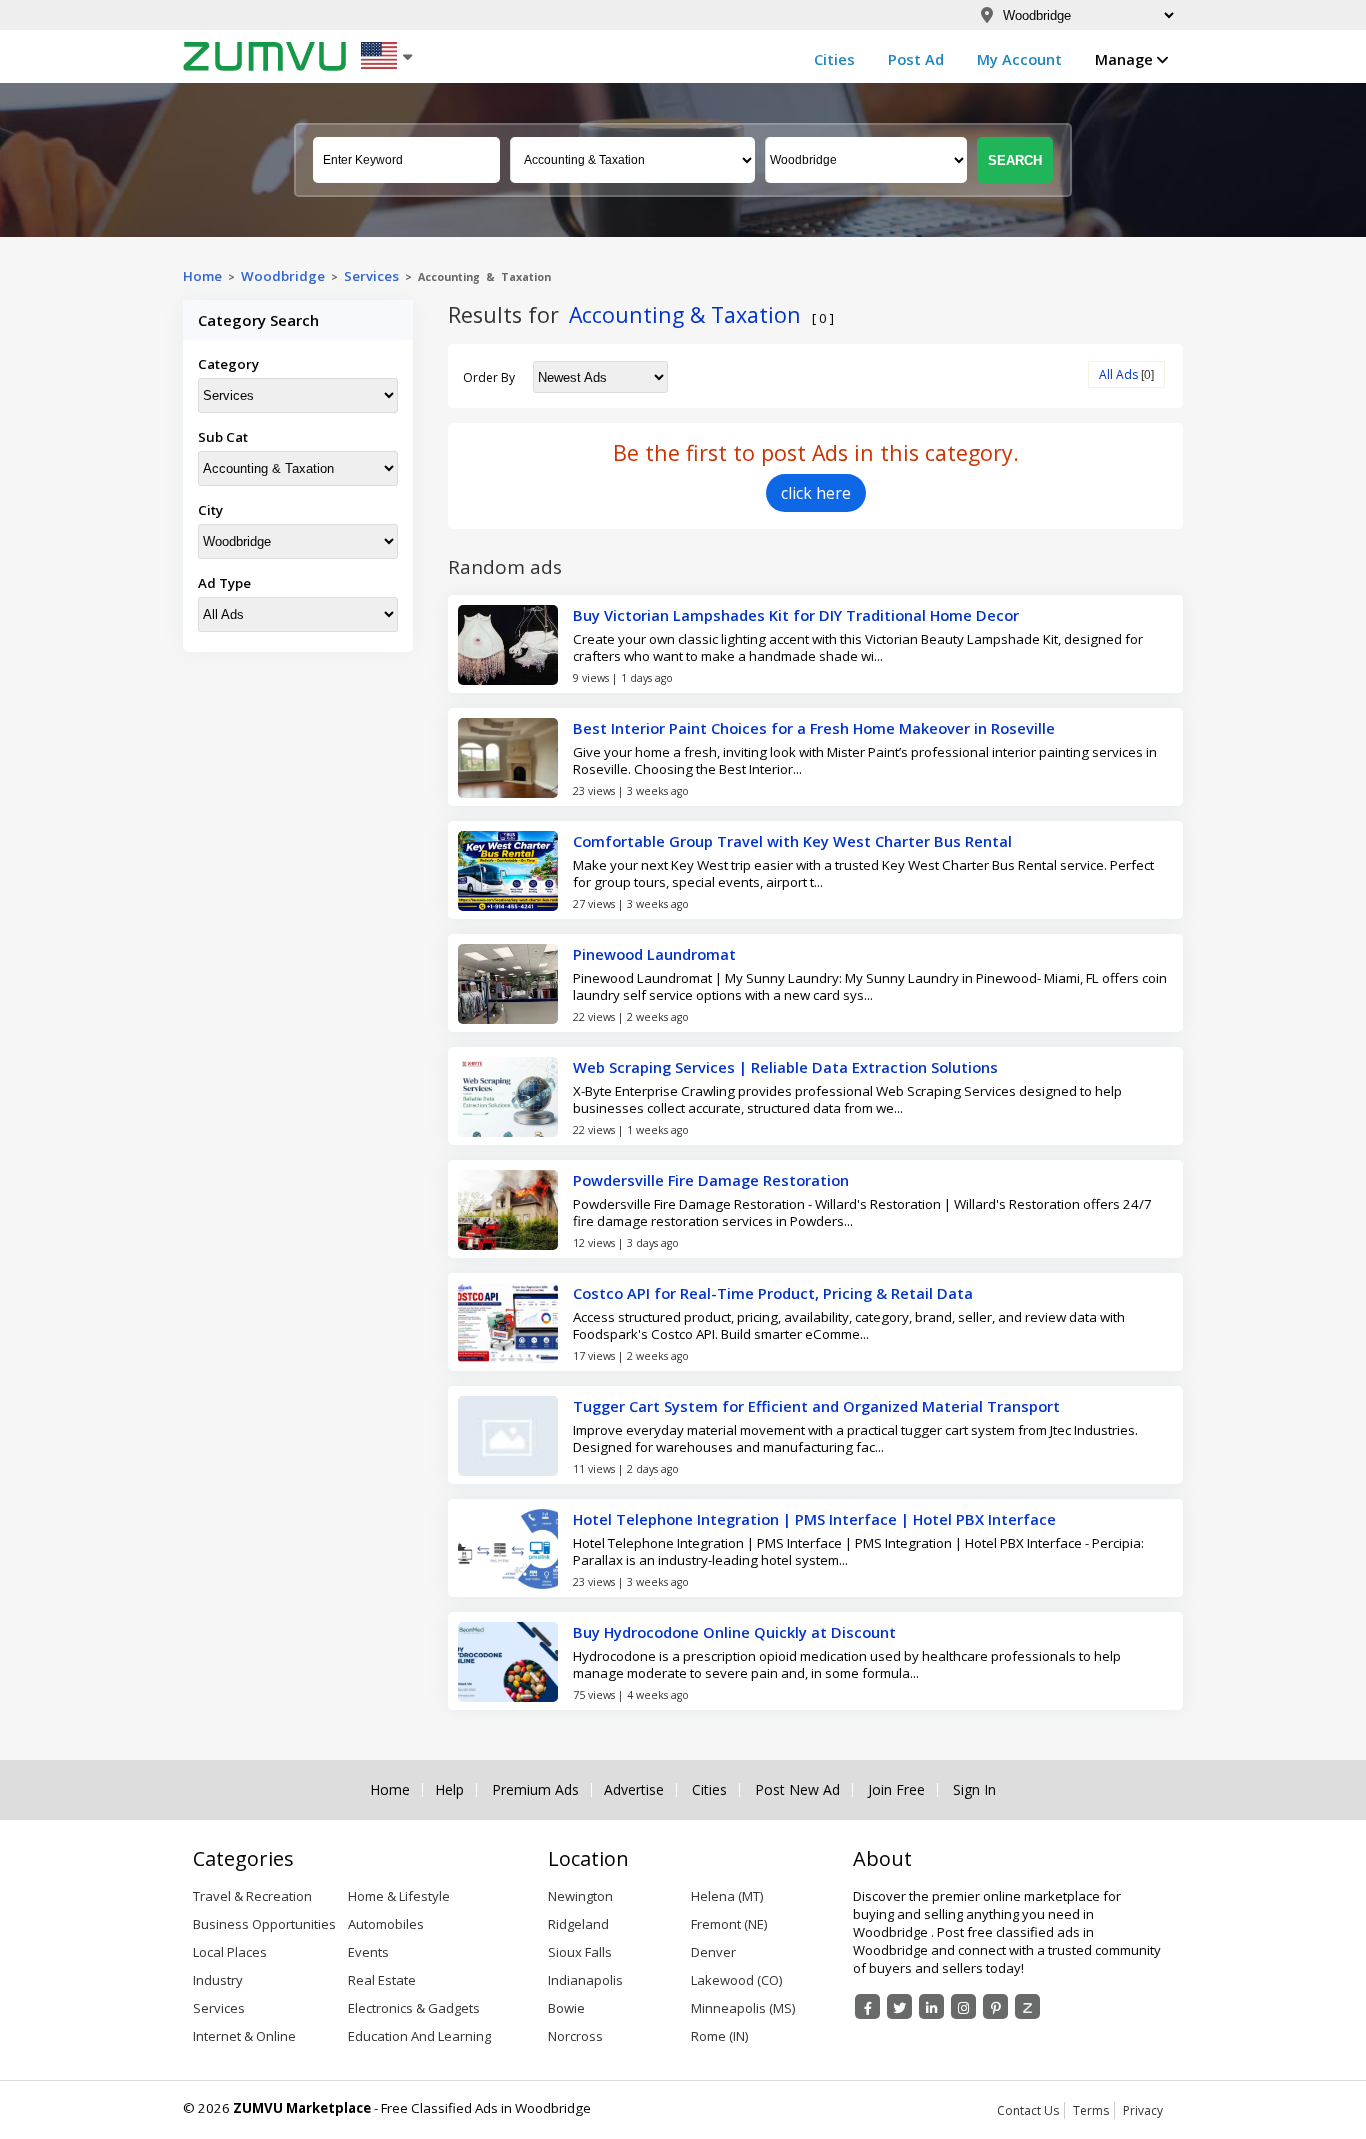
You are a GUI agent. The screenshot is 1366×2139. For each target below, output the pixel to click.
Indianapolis (585, 1980)
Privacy (1143, 2110)
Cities (834, 59)
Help (449, 1790)
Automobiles (386, 1924)
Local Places (230, 1952)
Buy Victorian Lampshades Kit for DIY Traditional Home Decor (796, 615)
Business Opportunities (264, 1924)
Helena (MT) (727, 1896)
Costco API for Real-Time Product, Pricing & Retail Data (773, 1293)
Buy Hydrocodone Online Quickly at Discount (734, 1632)
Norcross (575, 2036)
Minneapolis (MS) (743, 2008)
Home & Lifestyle (399, 1896)
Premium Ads (535, 1790)
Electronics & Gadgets (414, 2008)
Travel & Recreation (252, 1896)
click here (816, 493)
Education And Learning (419, 2036)
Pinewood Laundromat (654, 954)
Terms (1091, 2110)
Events (368, 1952)
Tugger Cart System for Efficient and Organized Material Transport (816, 1406)
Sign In (974, 1790)
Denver (713, 1952)
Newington (580, 1896)
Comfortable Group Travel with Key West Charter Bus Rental (792, 841)
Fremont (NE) (729, 1924)
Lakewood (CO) (736, 1980)
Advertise (634, 1790)
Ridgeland (578, 1924)
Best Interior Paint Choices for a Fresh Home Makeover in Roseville (814, 728)
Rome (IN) (719, 2036)
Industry (218, 1980)
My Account (1019, 59)
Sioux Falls (580, 1952)
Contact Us (1028, 2110)
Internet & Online (244, 2036)
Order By (489, 377)
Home (202, 276)
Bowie (566, 2008)
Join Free (896, 1790)
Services (374, 276)
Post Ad (916, 59)
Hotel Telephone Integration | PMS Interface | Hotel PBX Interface (814, 1519)
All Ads (1118, 374)
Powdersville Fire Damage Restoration (711, 1180)
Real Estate (382, 1980)
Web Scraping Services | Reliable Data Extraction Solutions (785, 1067)
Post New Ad (797, 1790)
